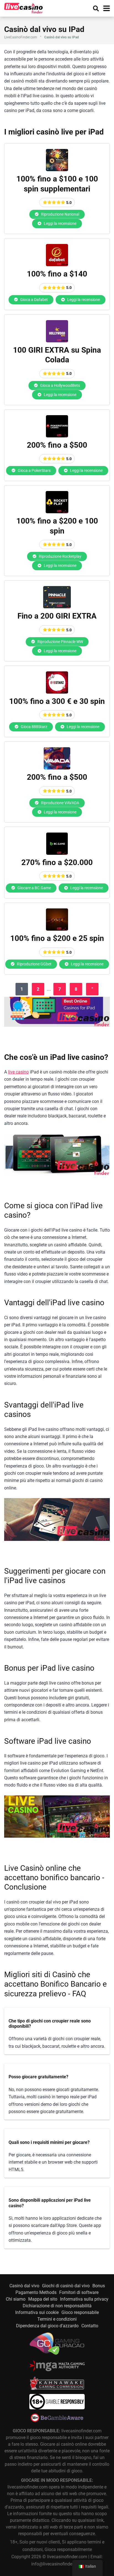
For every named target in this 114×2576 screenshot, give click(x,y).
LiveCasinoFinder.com (21, 37)
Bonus (99, 2286)
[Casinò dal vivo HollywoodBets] (57, 341)
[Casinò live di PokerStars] (57, 436)
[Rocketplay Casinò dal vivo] (57, 512)
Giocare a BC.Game (34, 888)
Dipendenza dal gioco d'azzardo (47, 2326)
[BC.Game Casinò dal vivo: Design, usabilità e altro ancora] (57, 853)
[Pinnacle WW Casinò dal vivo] (57, 607)
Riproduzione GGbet (34, 964)
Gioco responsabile (80, 2312)
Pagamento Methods (36, 2292)
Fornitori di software (79, 2292)
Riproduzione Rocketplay (60, 556)
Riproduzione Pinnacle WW (60, 642)
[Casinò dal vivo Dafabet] (57, 265)
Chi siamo (16, 2299)
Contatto (90, 2326)
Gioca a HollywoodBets (60, 385)
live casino (18, 1072)
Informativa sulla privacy (84, 2299)
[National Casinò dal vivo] (57, 170)
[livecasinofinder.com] (24, 8)
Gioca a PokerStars (34, 470)
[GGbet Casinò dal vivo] (57, 929)
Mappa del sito (43, 2299)
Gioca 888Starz (34, 727)
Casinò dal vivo (24, 2286)
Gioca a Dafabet (34, 300)
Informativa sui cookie (37, 2312)
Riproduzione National (60, 214)
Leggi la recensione (60, 223)
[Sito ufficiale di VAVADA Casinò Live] (57, 768)
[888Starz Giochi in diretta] (57, 692)
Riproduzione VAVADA (60, 803)
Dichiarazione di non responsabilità (57, 2306)
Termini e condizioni (57, 2319)
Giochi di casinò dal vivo (66, 2286)
